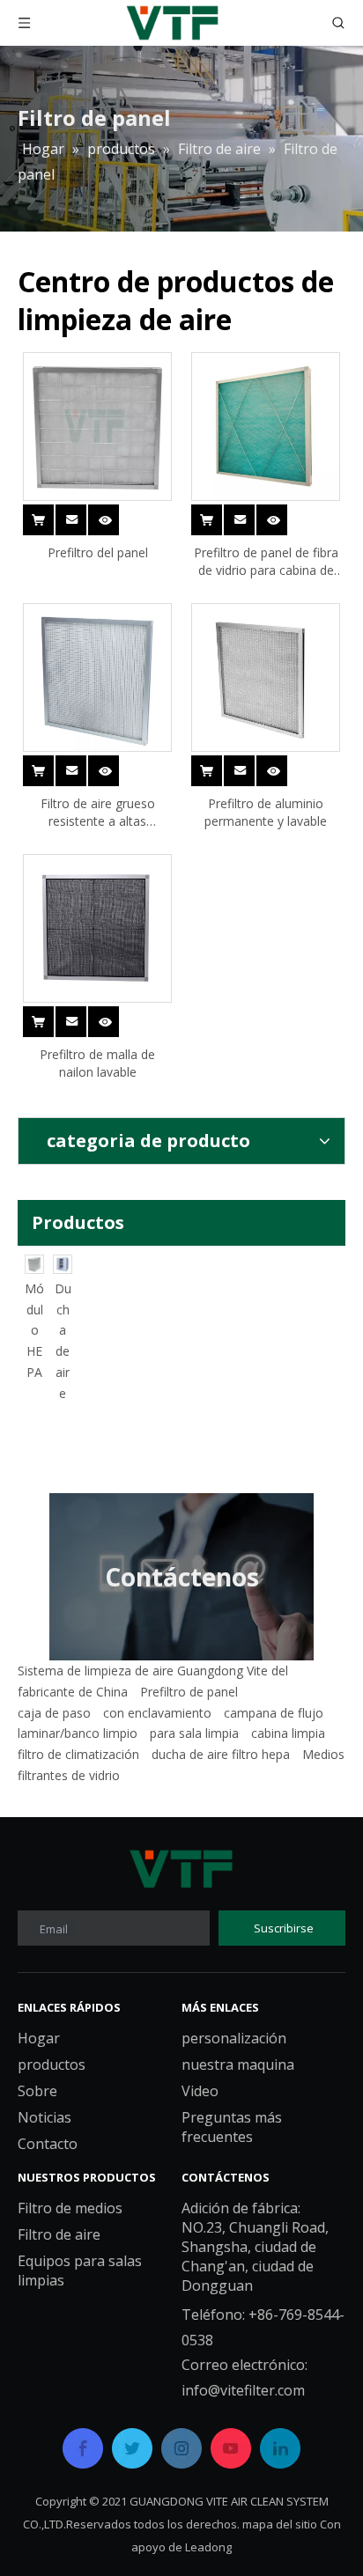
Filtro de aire (59, 2234)
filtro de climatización (78, 1754)
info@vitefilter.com (243, 2390)
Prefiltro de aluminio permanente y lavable (266, 812)
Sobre (37, 2091)
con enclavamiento (157, 1713)
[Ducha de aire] (81, 1264)
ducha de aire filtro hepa (221, 1754)
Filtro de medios (70, 2208)
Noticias (44, 2117)
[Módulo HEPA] (53, 1264)
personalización (234, 2038)
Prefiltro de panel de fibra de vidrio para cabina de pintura (266, 562)
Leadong (208, 2547)
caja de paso (54, 1713)
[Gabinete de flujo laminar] (25, 1264)
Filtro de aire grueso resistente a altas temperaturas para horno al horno (98, 813)
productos (52, 2064)
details (115, 510)
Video (200, 2091)
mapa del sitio (280, 2524)
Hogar (39, 2038)
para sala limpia (194, 1733)
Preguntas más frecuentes (232, 2127)
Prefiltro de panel (189, 1692)
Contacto (48, 2144)
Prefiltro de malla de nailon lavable (97, 1063)
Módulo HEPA (53, 1330)
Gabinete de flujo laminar (24, 1372)
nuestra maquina (238, 2064)
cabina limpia (288, 1733)
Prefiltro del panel (98, 552)
